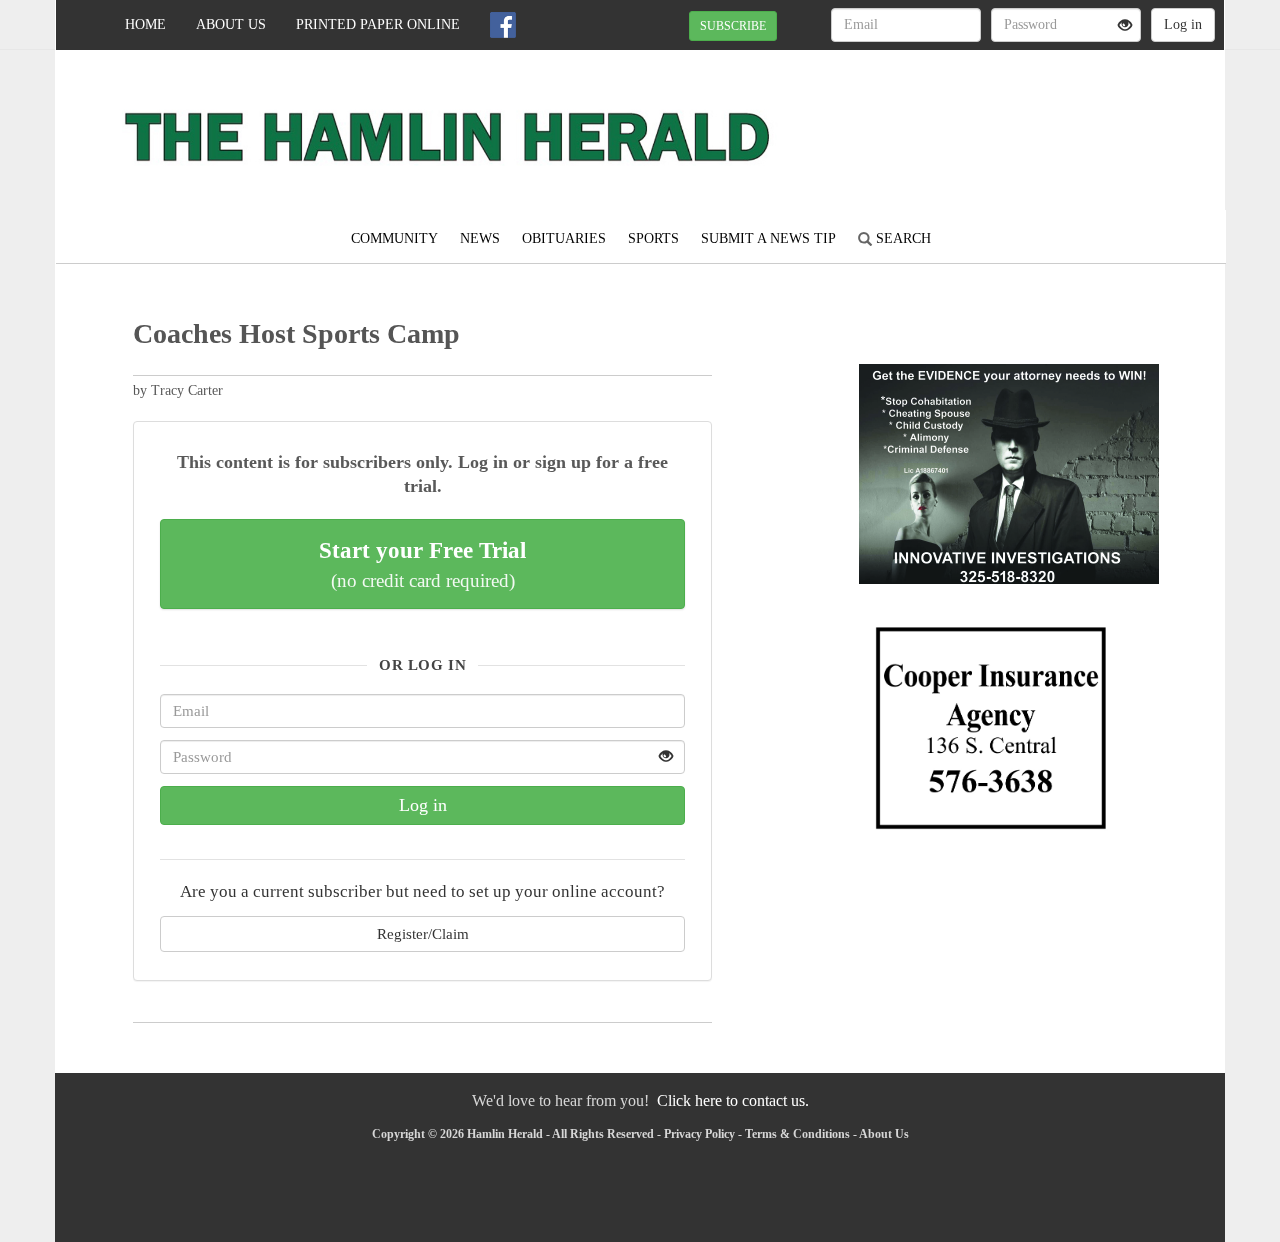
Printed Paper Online (378, 24)
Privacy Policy (699, 1134)
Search (901, 238)
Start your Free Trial (422, 564)
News (480, 238)
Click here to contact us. (733, 1100)
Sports (653, 238)
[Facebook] (503, 25)
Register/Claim (423, 933)
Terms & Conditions (797, 1134)
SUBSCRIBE (733, 26)
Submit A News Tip (768, 238)
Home (145, 24)
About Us (231, 24)
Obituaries (564, 238)
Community (394, 238)
